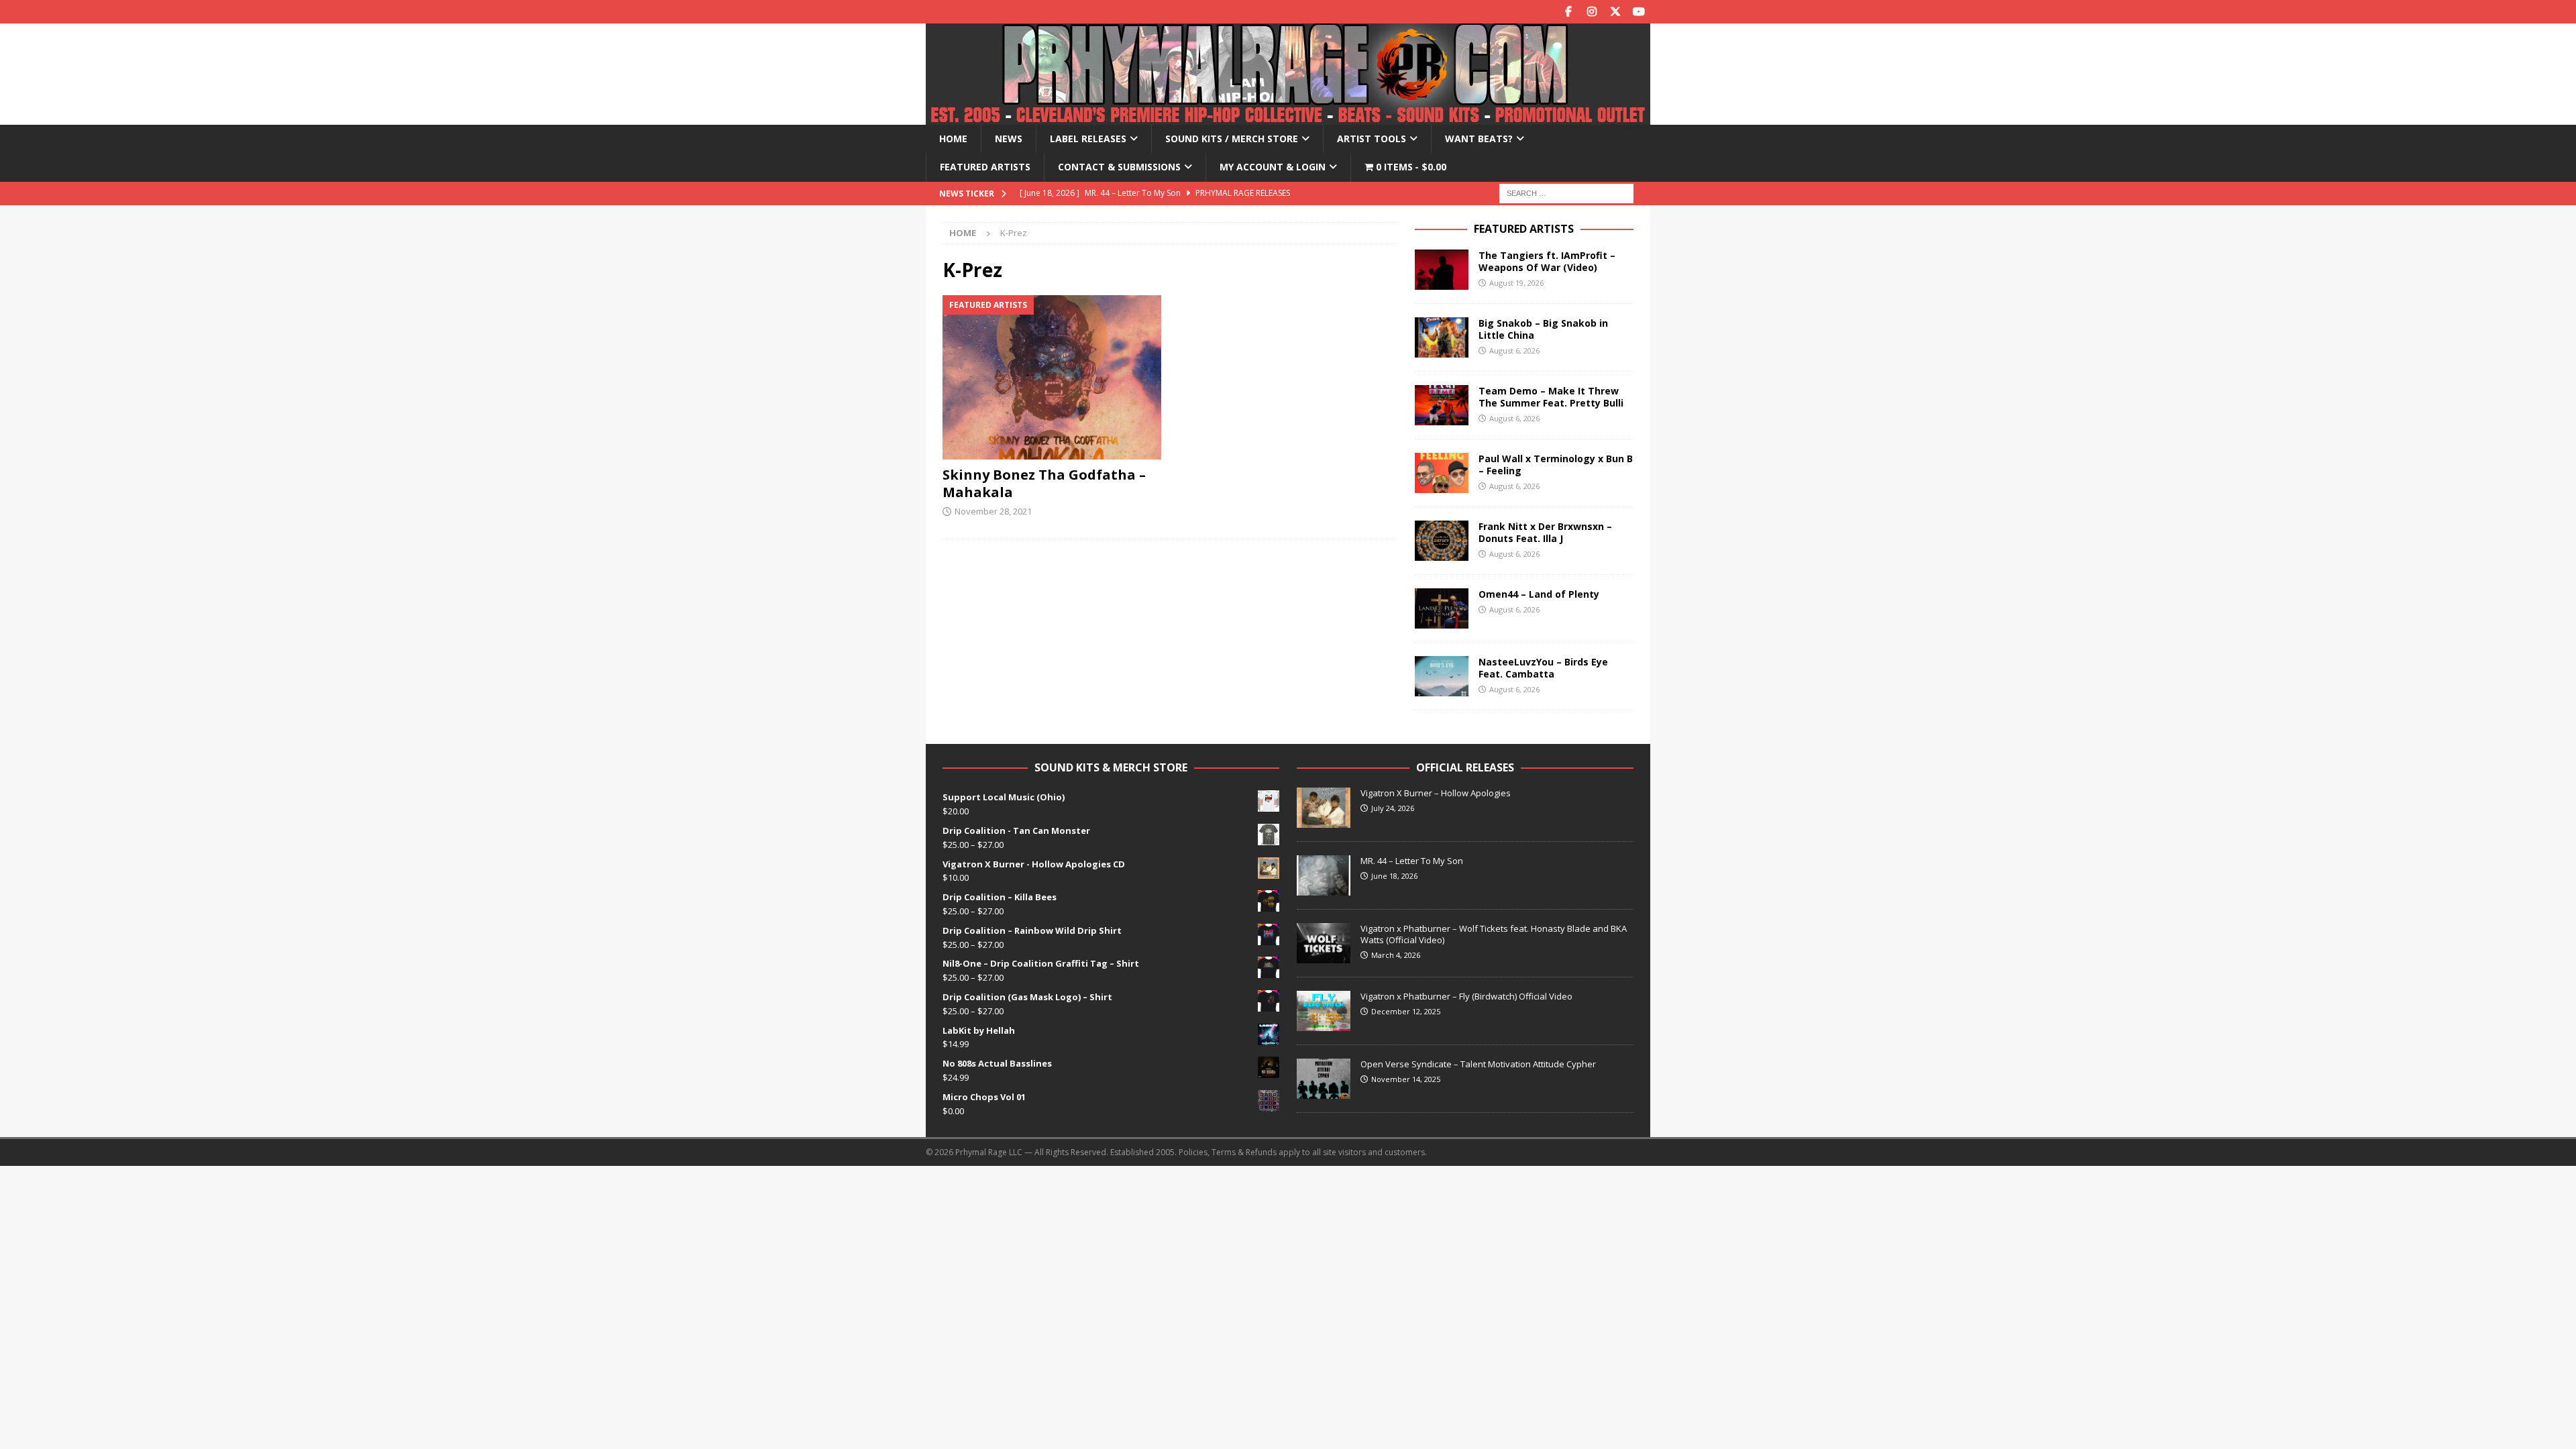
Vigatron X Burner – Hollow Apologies (1436, 793)
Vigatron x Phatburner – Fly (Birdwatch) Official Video (1466, 996)
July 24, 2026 (1393, 808)
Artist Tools (1372, 139)
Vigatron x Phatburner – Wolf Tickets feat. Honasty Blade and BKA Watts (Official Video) (1494, 934)
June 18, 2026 (1394, 876)
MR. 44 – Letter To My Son (1412, 861)
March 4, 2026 (1396, 955)
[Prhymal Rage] (1288, 117)
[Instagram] (1592, 12)
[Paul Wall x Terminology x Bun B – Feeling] (1442, 473)
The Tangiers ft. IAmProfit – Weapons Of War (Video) (1547, 261)
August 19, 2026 (1516, 283)
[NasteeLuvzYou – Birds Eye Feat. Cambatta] (1442, 676)
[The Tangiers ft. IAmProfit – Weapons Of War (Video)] (1442, 270)
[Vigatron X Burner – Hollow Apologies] (1324, 808)
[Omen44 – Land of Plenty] (1442, 608)
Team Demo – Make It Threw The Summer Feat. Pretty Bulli (1551, 397)
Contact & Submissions (1119, 167)
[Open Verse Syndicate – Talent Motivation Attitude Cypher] (1324, 1079)
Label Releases (1088, 139)
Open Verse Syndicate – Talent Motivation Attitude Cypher (1478, 1064)
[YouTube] (1639, 12)
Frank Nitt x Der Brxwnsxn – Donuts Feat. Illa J (1545, 532)
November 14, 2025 (1406, 1079)
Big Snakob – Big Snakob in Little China (1543, 329)
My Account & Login (1273, 167)
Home (953, 139)
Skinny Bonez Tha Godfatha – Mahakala (1044, 483)
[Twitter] (1615, 12)
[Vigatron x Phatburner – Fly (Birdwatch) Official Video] (1324, 1011)
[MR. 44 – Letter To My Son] (1324, 875)
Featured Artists (985, 167)
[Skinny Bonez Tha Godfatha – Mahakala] (1052, 377)
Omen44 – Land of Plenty (1539, 594)
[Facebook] (1568, 12)
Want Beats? (1479, 139)
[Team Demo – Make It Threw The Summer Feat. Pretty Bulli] (1442, 405)
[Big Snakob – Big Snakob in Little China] (1442, 337)
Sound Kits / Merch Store (1232, 139)
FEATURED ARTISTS (1524, 229)
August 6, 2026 (1514, 351)
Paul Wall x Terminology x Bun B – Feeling (1556, 465)
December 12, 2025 (1406, 1011)
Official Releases (1465, 767)
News (1009, 139)
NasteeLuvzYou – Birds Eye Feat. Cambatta (1543, 668)
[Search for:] (1566, 192)
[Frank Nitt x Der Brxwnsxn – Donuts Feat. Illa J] (1442, 541)
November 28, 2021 (993, 511)
